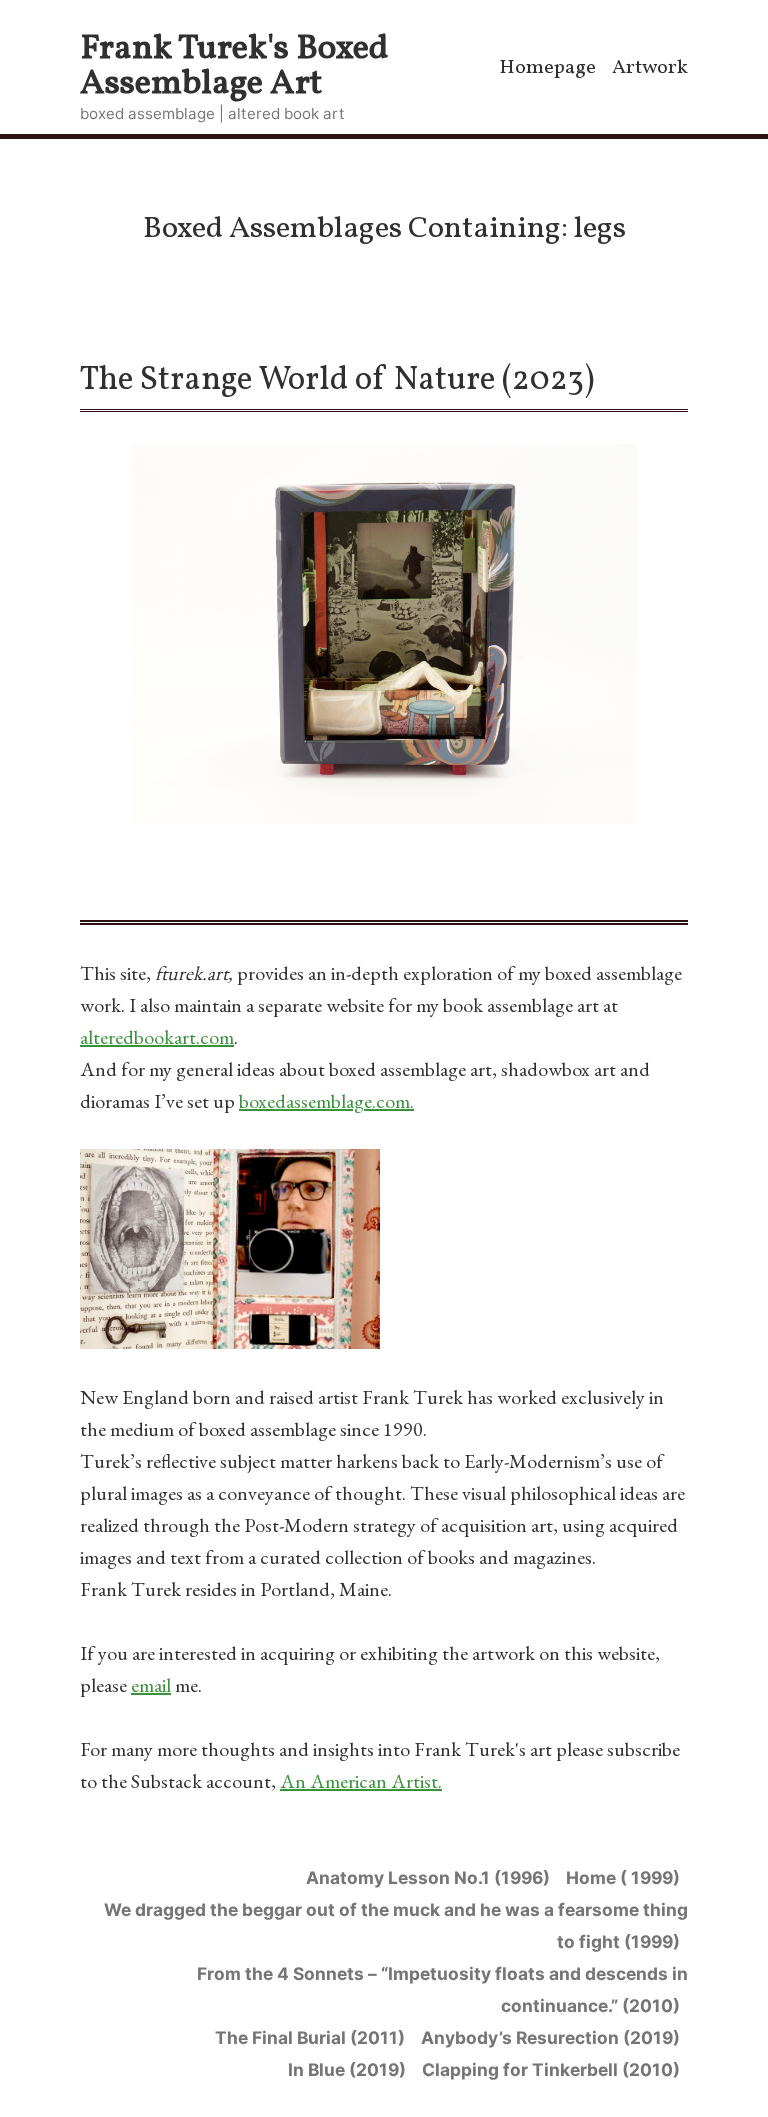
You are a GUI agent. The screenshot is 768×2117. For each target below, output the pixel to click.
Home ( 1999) (623, 1877)
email (151, 1685)
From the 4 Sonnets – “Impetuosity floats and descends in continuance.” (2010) (442, 1989)
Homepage (547, 67)
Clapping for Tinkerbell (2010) (551, 2069)
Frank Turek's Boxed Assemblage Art (234, 66)
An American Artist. (361, 1781)
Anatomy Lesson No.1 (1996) (428, 1877)
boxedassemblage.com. (326, 1101)
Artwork (650, 67)
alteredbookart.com (157, 1037)
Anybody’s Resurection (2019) (550, 2037)
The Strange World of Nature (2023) (337, 381)
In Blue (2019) (347, 2069)
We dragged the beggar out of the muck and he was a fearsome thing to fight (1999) (396, 1925)
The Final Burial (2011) (310, 2037)
